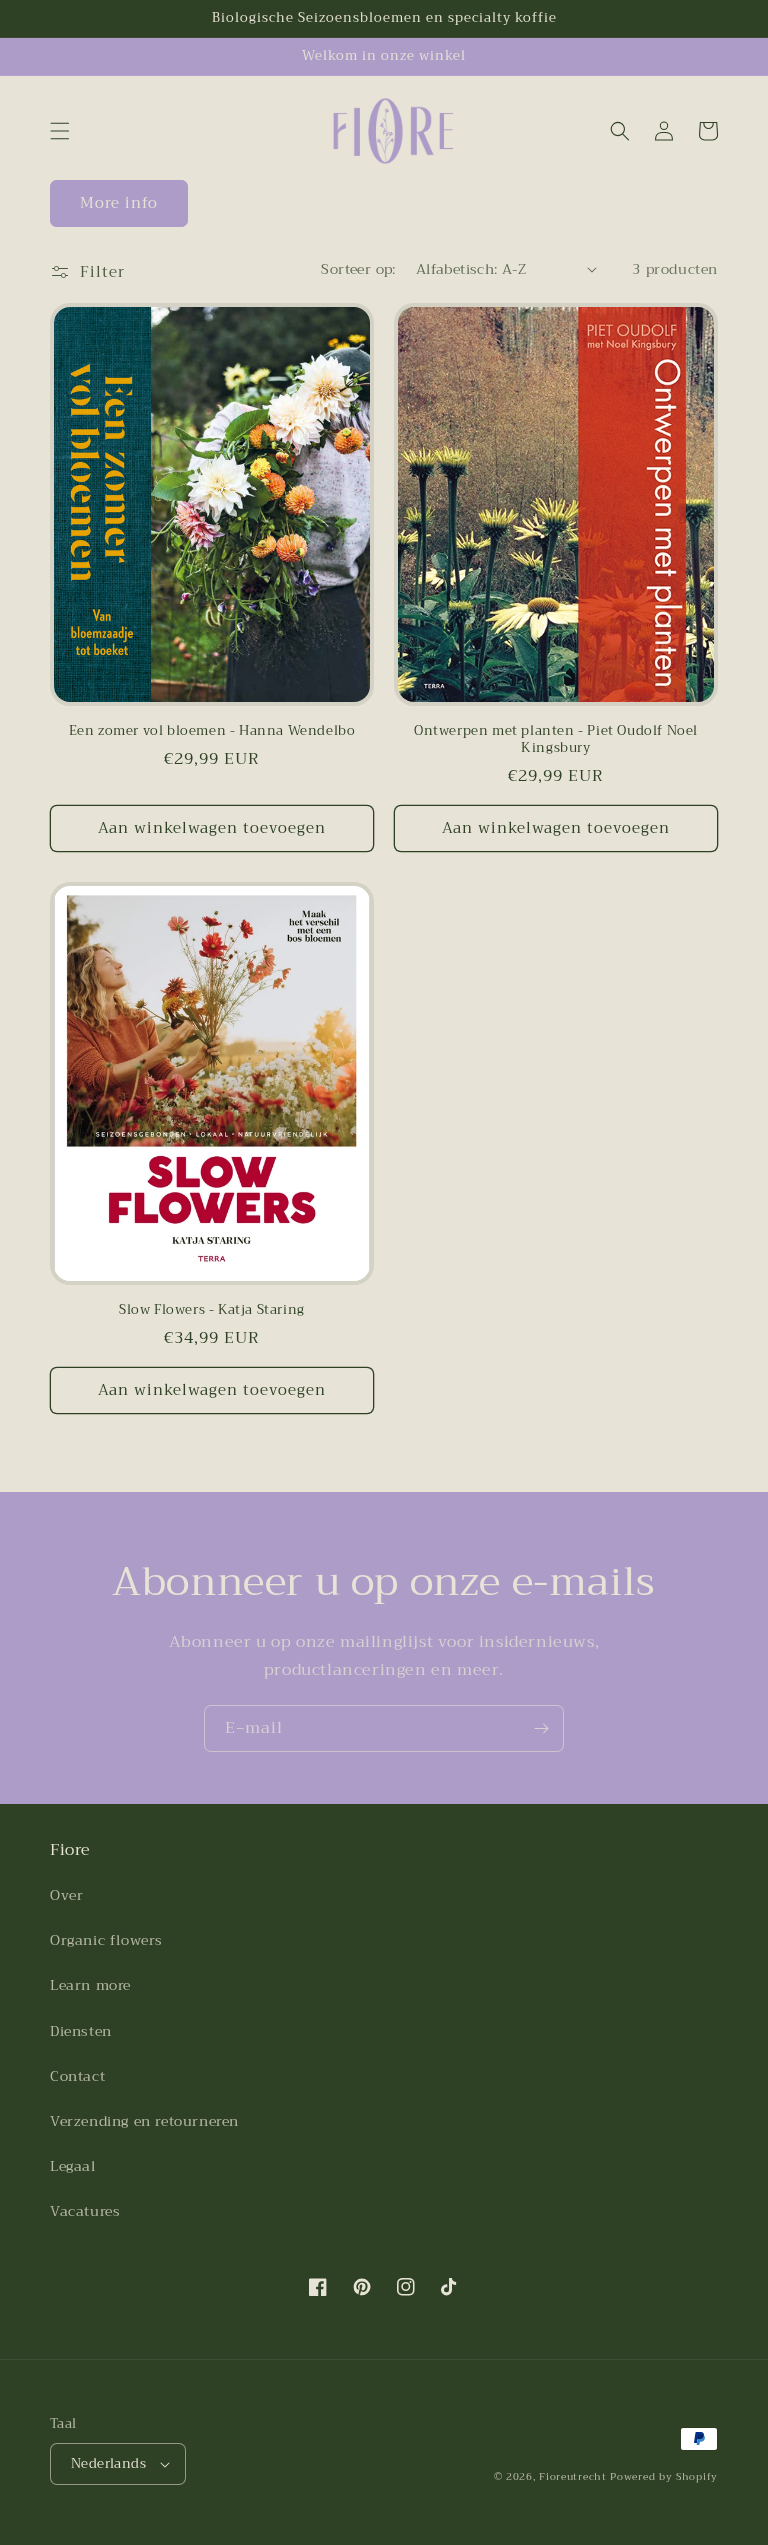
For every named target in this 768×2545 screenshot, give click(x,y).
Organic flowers (106, 1940)
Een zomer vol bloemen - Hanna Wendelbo (212, 731)
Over (66, 1895)
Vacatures (85, 2211)
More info (119, 203)
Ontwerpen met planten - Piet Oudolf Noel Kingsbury (556, 740)
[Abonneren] (541, 1728)
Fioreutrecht (572, 2476)
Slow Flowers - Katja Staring (212, 1310)
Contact (77, 2076)
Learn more (90, 1985)
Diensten (81, 2031)
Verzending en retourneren (144, 2121)
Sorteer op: (358, 269)
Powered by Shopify (664, 2476)
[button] (60, 131)
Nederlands (108, 2463)
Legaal (73, 2166)
